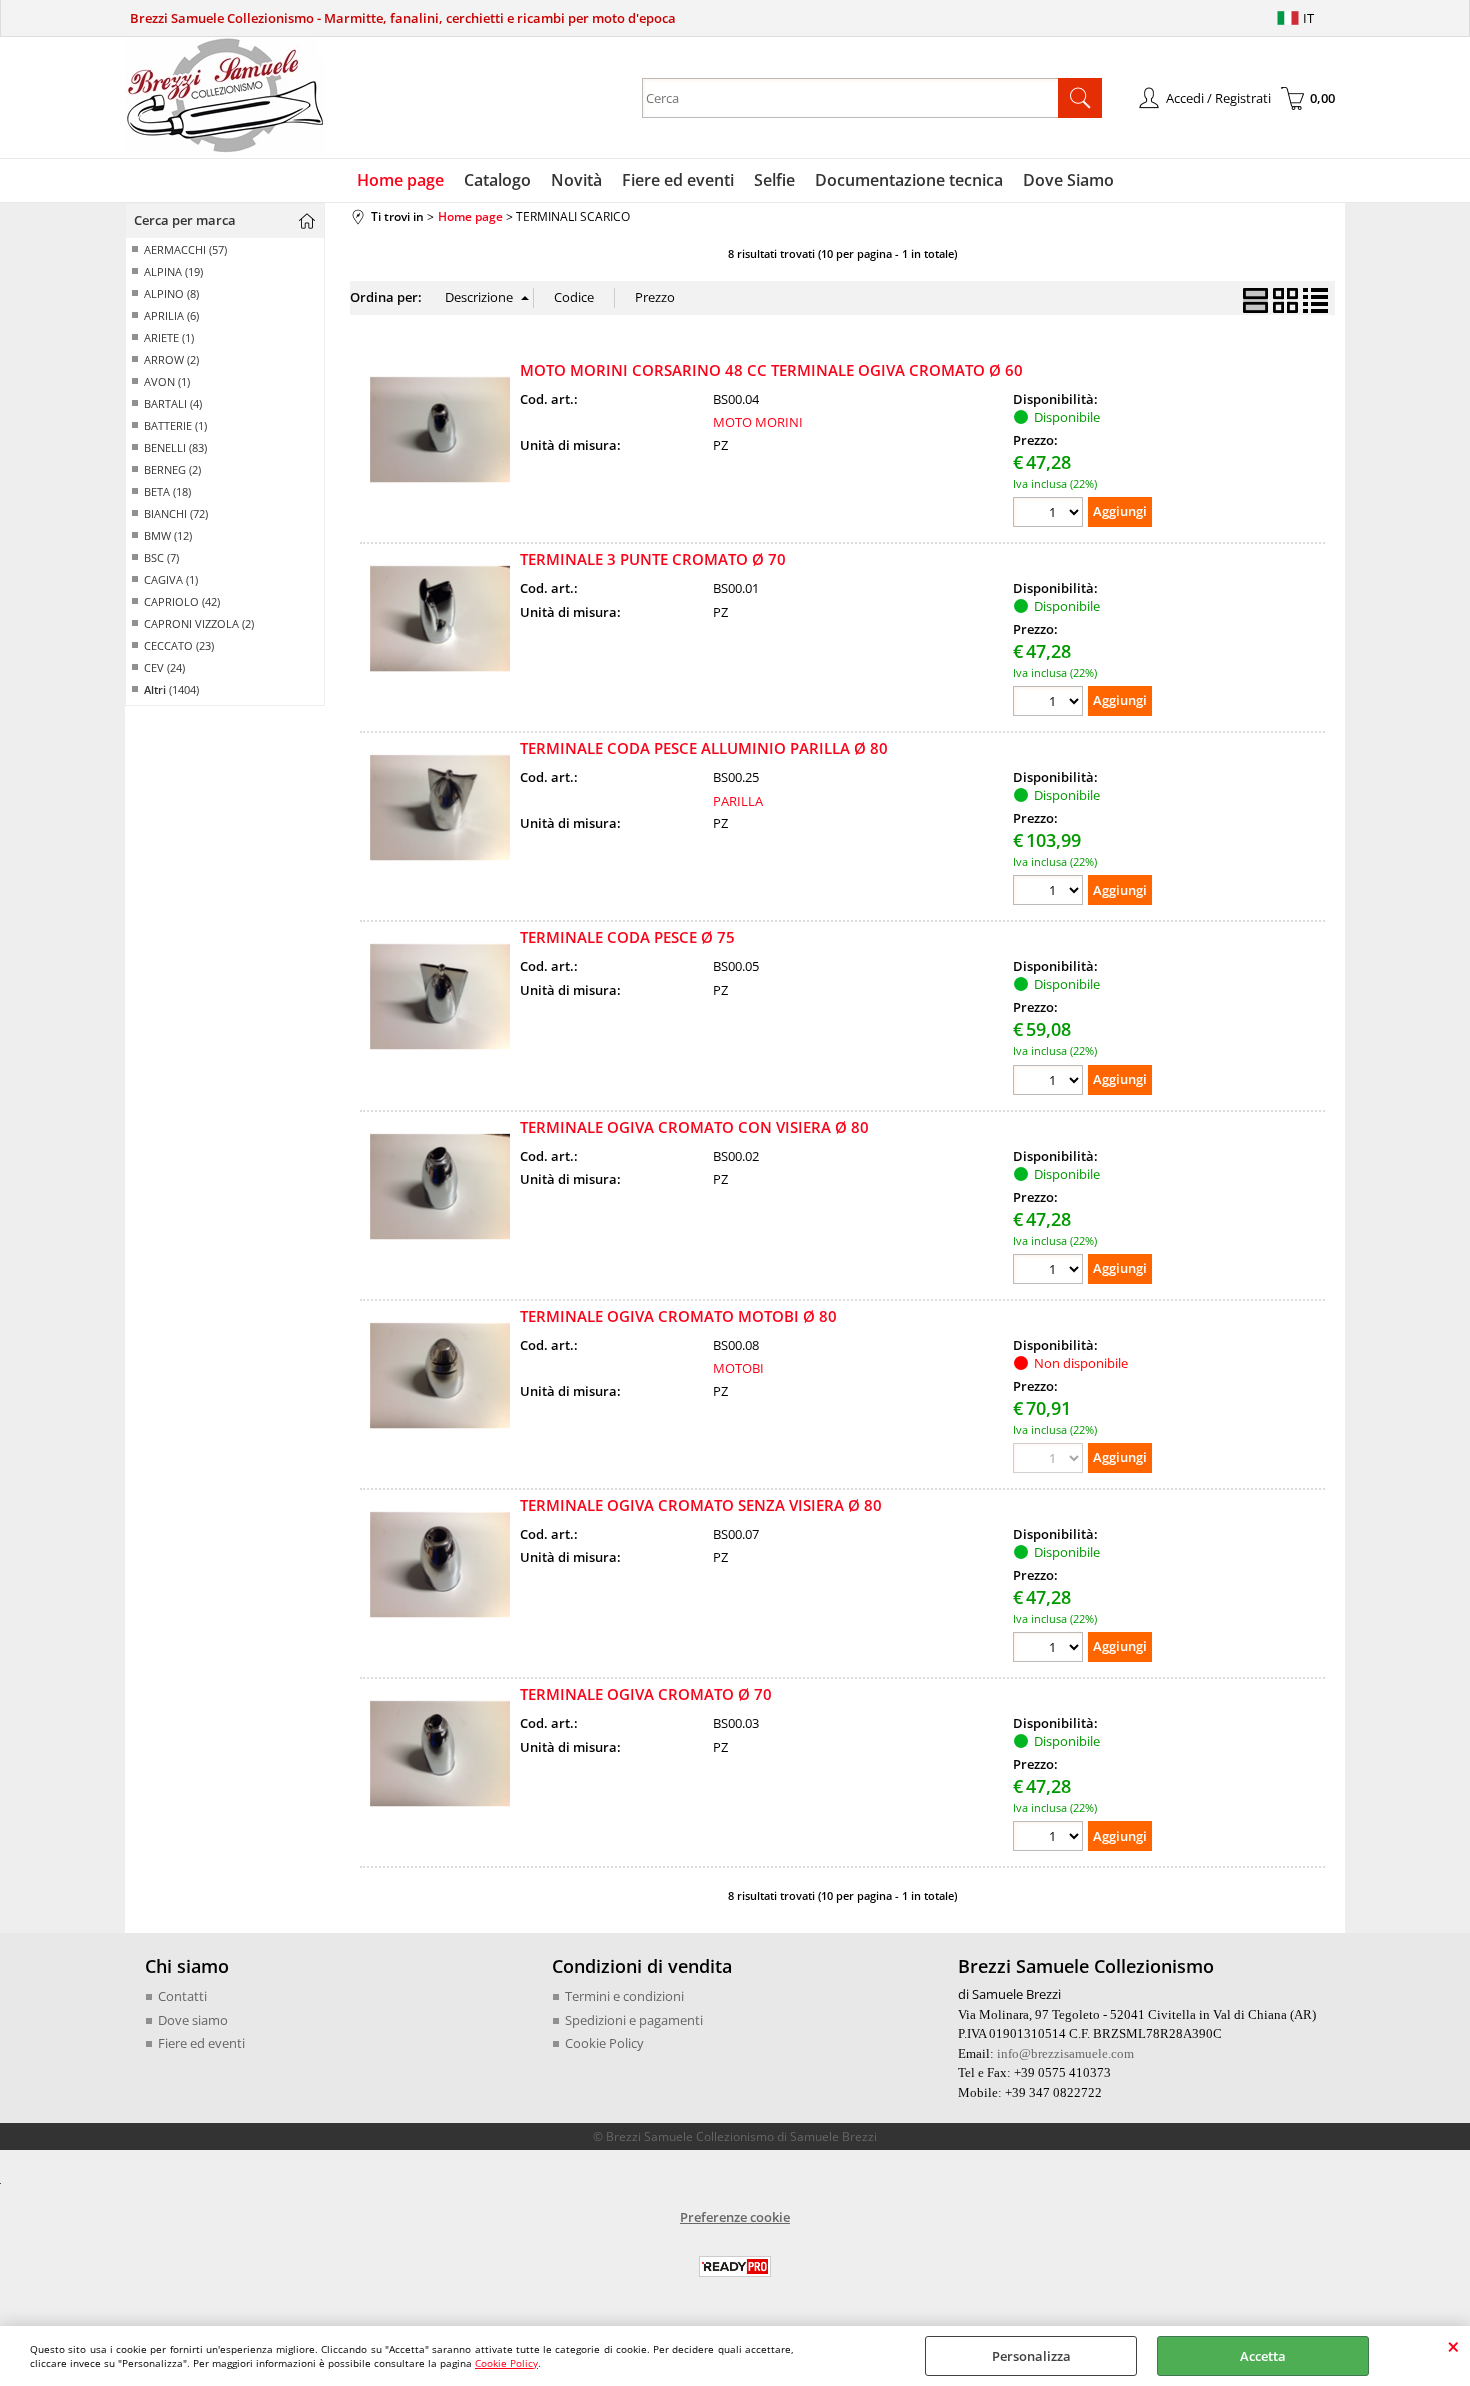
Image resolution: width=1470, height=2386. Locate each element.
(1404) (171, 689)
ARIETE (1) (169, 337)
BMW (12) (168, 535)
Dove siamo (193, 2020)
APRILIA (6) (171, 315)
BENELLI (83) (175, 447)
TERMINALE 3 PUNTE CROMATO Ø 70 (653, 559)
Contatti (182, 1996)
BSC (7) (161, 557)
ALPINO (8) (171, 293)
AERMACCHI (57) (185, 249)
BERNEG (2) (172, 469)
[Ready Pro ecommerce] (735, 2266)
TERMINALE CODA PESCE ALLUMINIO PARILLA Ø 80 (704, 748)
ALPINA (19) (173, 271)
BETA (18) (167, 491)
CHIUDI (1453, 2346)
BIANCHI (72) (176, 513)
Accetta (1263, 2356)
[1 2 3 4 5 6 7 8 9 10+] (1050, 514)
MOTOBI (738, 1368)
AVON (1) (167, 381)
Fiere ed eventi (678, 180)
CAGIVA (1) (171, 579)
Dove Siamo (1068, 180)
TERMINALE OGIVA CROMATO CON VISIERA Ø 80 (694, 1127)
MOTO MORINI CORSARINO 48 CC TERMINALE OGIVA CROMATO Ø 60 (771, 370)
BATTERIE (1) (175, 425)
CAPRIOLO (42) (182, 601)
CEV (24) (164, 667)
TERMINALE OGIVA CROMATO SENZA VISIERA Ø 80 (701, 1505)
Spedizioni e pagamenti (634, 2020)
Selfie (774, 180)
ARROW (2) (171, 359)
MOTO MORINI (758, 422)
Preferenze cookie (735, 2217)
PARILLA (738, 801)
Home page (400, 180)
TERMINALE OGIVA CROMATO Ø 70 (646, 1694)
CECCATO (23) (179, 645)
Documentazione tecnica (909, 180)
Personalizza (1031, 2356)
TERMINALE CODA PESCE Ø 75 (627, 937)
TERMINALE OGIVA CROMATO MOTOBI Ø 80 (678, 1316)
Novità (576, 180)
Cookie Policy (506, 2363)
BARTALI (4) (173, 403)
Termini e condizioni (624, 1996)
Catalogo (497, 180)
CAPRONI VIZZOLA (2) (199, 623)
